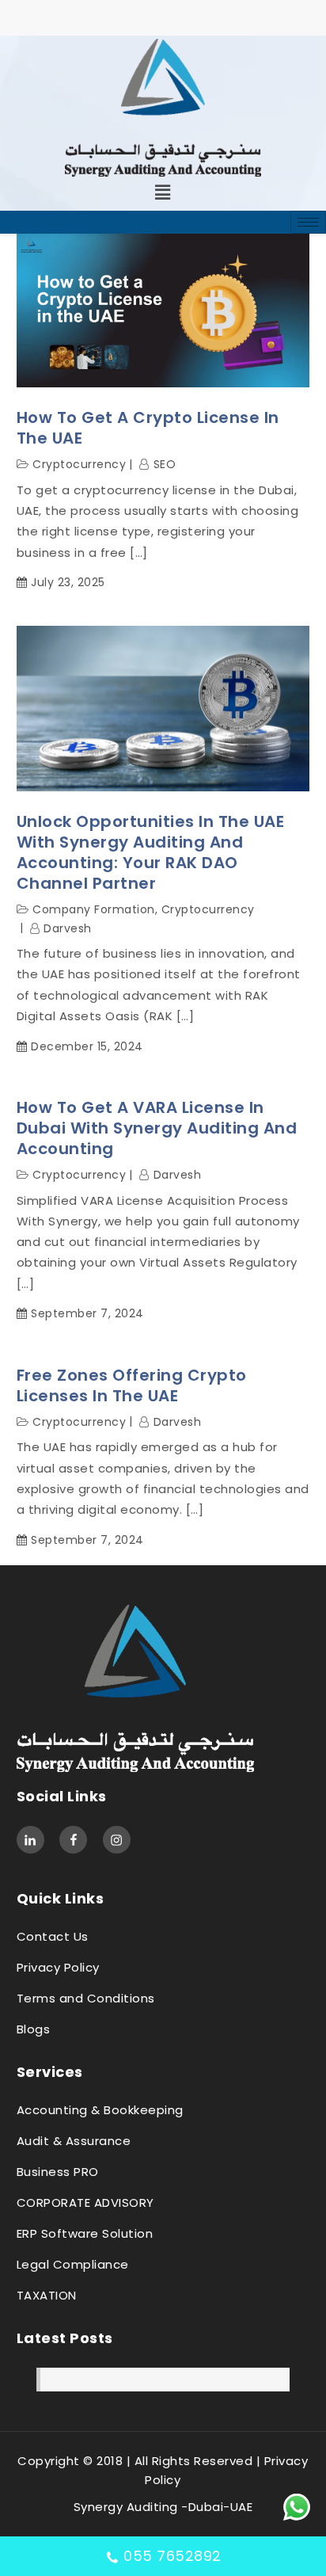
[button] (163, 192)
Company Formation (94, 909)
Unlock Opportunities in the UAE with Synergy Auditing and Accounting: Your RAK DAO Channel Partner (151, 852)
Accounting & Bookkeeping (100, 2110)
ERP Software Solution (85, 2233)
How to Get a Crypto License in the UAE (148, 428)
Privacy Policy (58, 1967)
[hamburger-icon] (308, 222)
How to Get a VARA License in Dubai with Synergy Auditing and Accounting (157, 1128)
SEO (165, 464)
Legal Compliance (73, 2264)
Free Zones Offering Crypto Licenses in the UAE (132, 1385)
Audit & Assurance (74, 2141)
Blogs (34, 2029)
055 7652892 (172, 2556)
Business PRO (58, 2172)
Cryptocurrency (79, 464)
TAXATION (47, 2295)
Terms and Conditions (86, 1998)
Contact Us (53, 1936)
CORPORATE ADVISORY (85, 2203)
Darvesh (68, 928)
